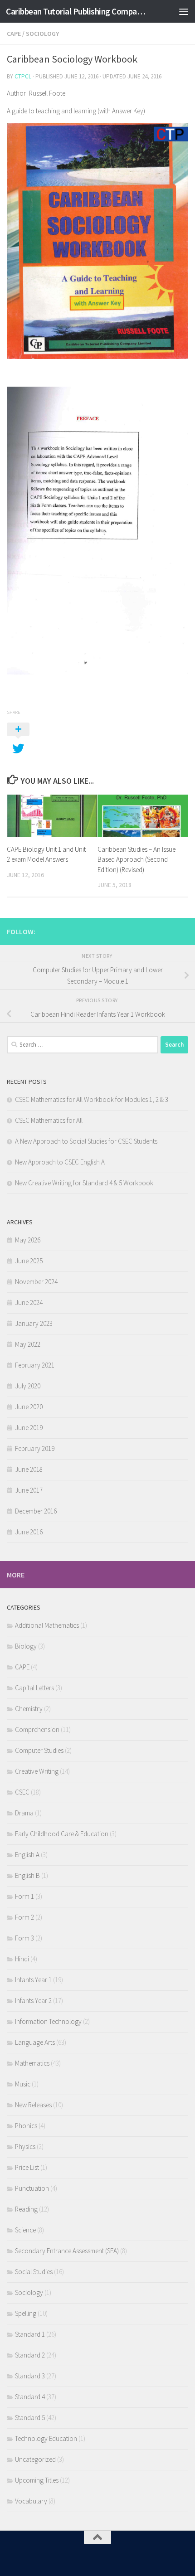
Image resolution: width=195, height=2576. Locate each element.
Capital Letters (34, 1688)
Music (23, 2084)
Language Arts (35, 2042)
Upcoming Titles (37, 2480)
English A (27, 1855)
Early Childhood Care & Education (62, 1834)
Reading (26, 2209)
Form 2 (24, 1917)
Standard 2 (30, 2355)
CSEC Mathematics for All (49, 1120)
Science (25, 2230)
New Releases (33, 2105)
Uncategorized (35, 2459)
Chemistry (29, 1709)
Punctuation (32, 2188)
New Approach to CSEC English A (60, 1162)
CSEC (22, 1792)
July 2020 (28, 1386)
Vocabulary (31, 2501)
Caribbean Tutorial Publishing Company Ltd (76, 11)
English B (27, 1875)
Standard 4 (30, 2397)
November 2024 (36, 1282)
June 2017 (29, 1490)
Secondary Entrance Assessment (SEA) (67, 2251)
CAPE (14, 34)
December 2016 (36, 1511)
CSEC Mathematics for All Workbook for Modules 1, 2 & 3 (92, 1099)
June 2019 (29, 1428)
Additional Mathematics (47, 1625)
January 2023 (34, 1323)
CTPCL (23, 76)
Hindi (22, 1959)
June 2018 (29, 1469)
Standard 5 (30, 2418)
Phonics (26, 2126)
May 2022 (28, 1344)
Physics (25, 2147)
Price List (27, 2167)
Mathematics (32, 2063)
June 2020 (29, 1407)
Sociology (42, 34)
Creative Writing (37, 1771)
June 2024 (29, 1303)
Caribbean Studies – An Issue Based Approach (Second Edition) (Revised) (136, 859)
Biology (26, 1646)
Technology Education (46, 2438)
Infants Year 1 (33, 1980)
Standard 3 (30, 2376)
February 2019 (35, 1448)
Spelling (26, 2313)
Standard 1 (30, 2334)
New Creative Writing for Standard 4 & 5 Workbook (84, 1183)
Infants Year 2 (33, 2001)
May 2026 (28, 1240)
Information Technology (48, 2021)
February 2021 (35, 1365)
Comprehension (37, 1729)
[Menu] (184, 11)
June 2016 (29, 1532)
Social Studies (34, 2272)
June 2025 (29, 1261)
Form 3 (24, 1938)
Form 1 (24, 1896)
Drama (24, 1813)
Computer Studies (39, 1750)
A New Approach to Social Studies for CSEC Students (86, 1141)
